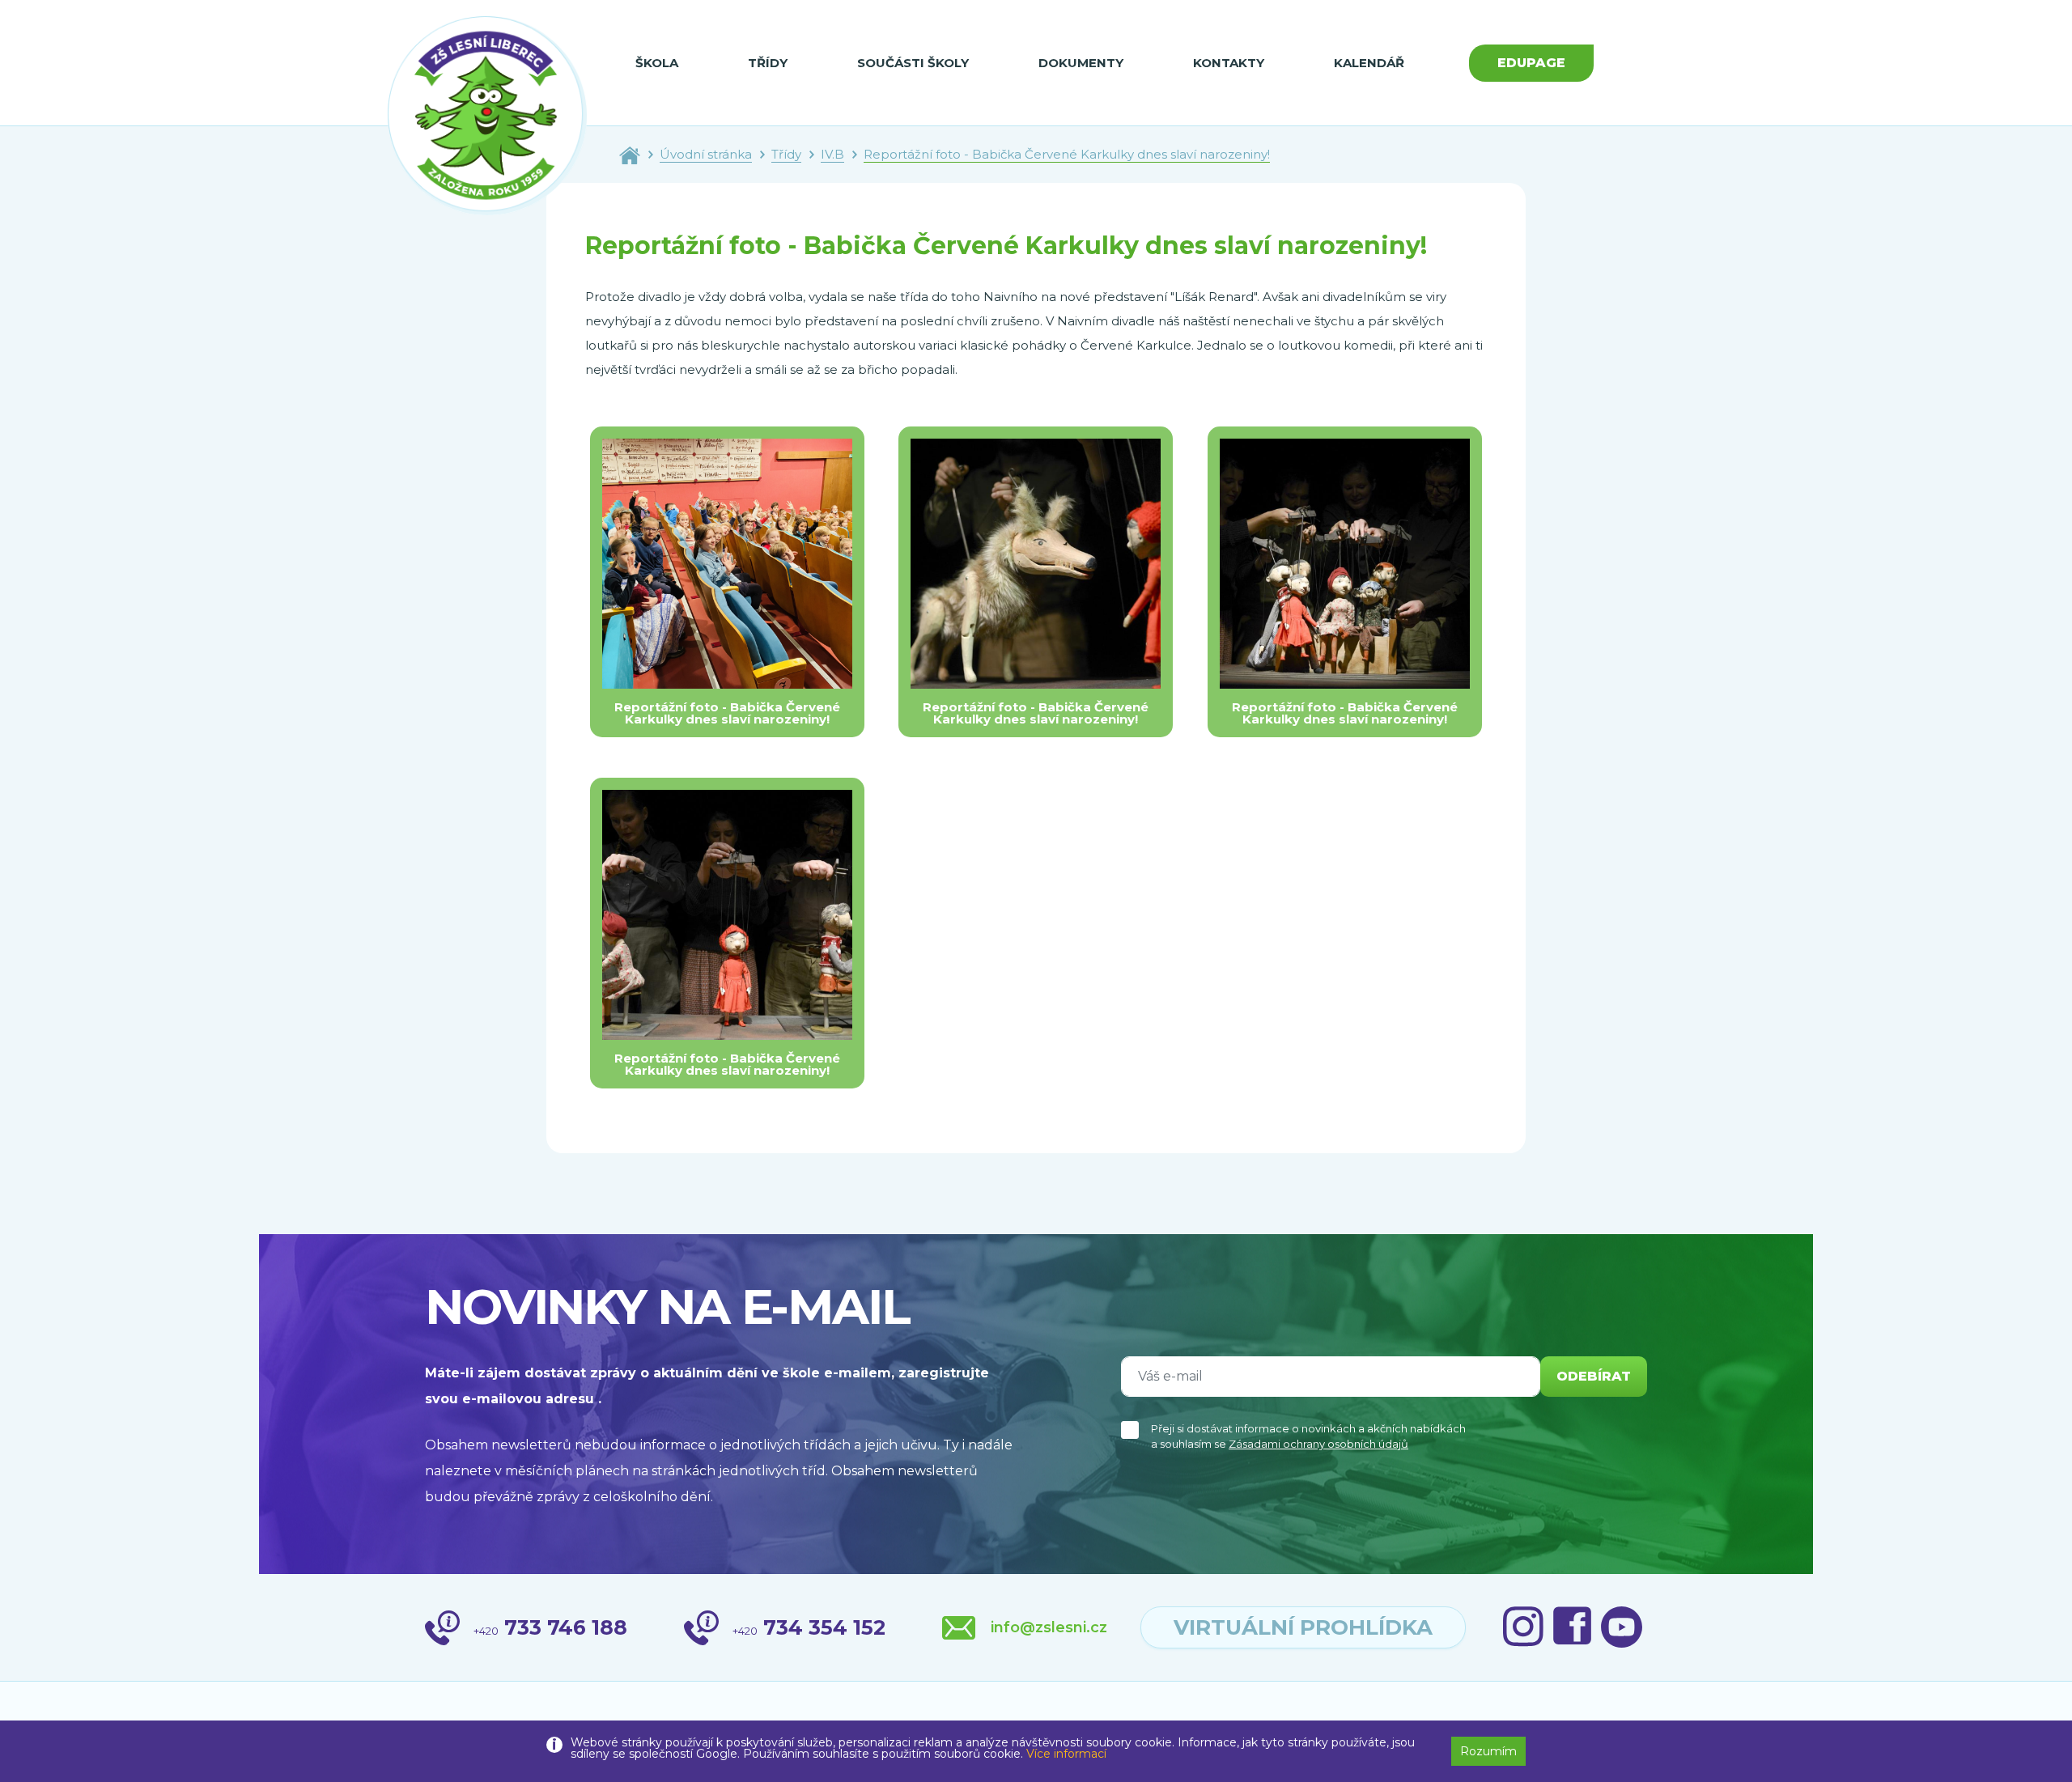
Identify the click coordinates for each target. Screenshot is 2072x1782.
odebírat (1594, 1376)
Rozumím (1488, 1751)
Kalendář (1369, 63)
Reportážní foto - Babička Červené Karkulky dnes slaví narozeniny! (1067, 154)
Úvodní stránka (706, 154)
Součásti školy (913, 63)
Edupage (1531, 63)
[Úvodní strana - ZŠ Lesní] (630, 154)
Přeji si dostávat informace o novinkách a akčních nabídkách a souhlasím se (1308, 1436)
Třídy (768, 63)
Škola (657, 63)
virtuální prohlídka (1303, 1627)
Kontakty (1229, 63)
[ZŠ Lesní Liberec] (487, 116)
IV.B (832, 154)
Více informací (1066, 1754)
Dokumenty (1081, 63)
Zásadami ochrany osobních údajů (1318, 1444)
